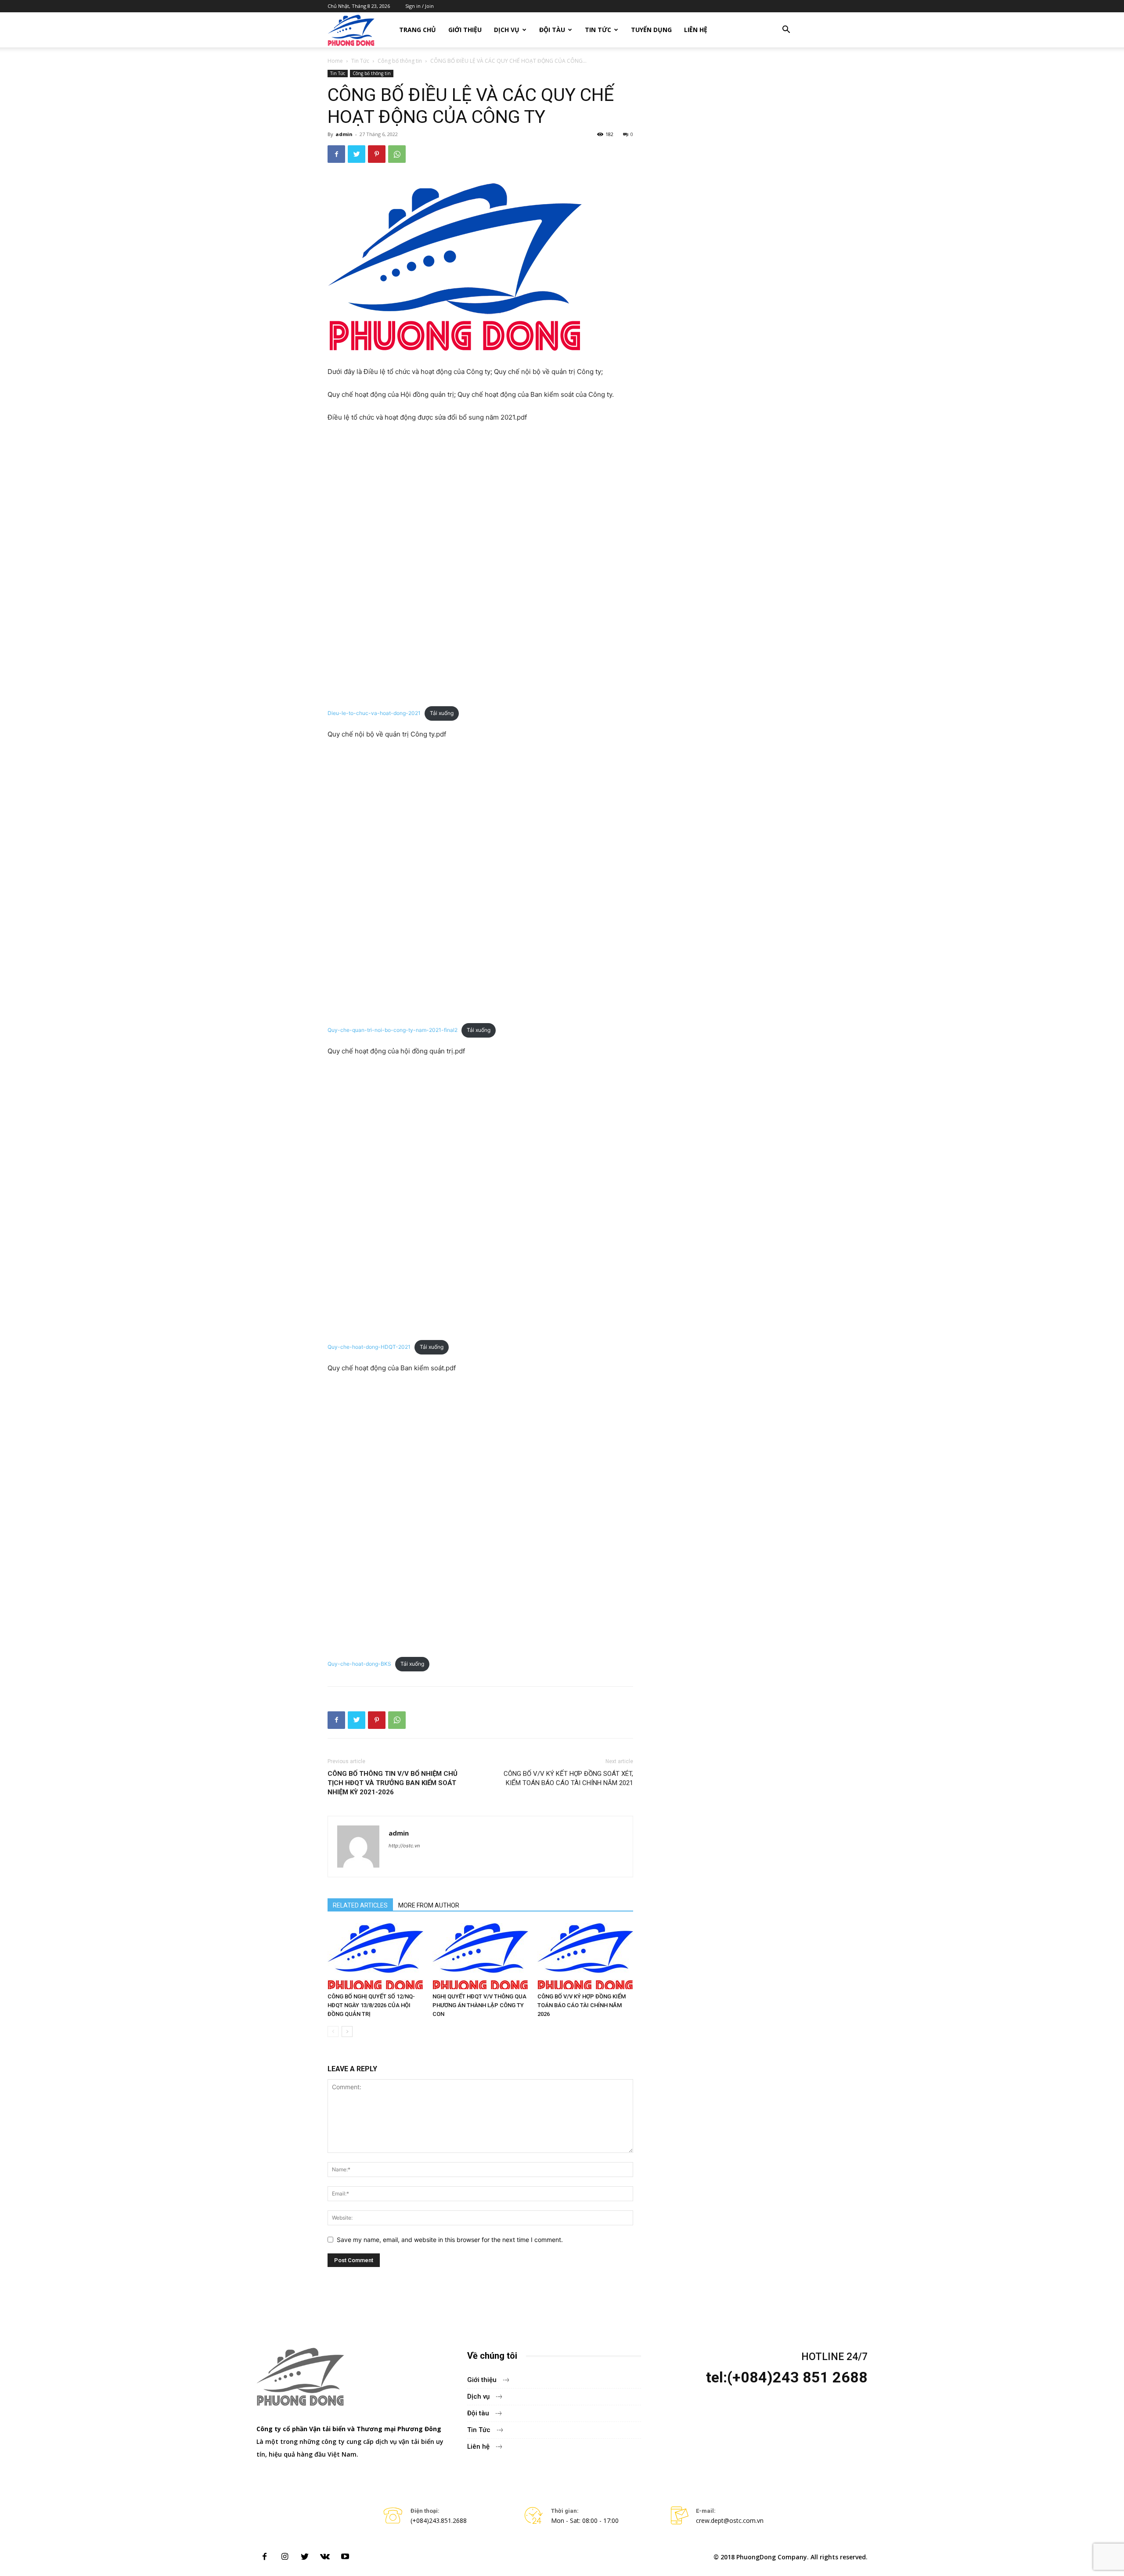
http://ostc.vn (404, 1846)
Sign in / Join (420, 6)
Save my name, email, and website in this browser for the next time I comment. (450, 2240)
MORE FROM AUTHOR (429, 1905)
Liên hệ (696, 30)
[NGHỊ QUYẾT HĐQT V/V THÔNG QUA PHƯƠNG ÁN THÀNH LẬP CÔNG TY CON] (480, 1956)
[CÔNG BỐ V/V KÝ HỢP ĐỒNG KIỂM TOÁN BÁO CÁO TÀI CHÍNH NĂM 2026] (585, 1956)
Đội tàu (552, 30)
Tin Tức (598, 30)
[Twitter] (357, 154)
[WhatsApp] (397, 154)
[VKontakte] (325, 2557)
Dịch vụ (507, 30)
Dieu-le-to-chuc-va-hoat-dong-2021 (374, 713)
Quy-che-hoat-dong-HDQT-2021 (369, 1347)
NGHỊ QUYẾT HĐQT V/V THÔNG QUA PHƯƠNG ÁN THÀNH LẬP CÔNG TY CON (479, 2005)
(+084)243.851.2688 (439, 2520)
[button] (786, 31)
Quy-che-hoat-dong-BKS (359, 1664)
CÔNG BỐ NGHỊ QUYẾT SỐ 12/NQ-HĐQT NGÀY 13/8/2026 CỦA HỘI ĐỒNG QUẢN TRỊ (371, 2005)
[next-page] (347, 2032)
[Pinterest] (377, 154)
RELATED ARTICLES (360, 1905)
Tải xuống (442, 713)
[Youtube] (345, 2557)
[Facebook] (336, 154)
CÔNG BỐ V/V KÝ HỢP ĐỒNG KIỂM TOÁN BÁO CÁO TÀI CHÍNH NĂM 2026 (582, 2005)
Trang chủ (418, 30)
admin (344, 134)
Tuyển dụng (651, 30)
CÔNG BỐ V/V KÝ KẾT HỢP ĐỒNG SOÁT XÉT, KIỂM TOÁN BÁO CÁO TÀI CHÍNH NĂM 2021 (568, 1778)
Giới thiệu (465, 30)
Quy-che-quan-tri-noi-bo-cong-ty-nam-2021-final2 (393, 1030)
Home (335, 61)
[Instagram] (285, 2557)
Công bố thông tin (400, 61)
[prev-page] (333, 2032)
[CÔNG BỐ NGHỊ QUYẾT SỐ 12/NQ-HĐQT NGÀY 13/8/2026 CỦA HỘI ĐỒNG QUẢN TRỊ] (375, 1956)
